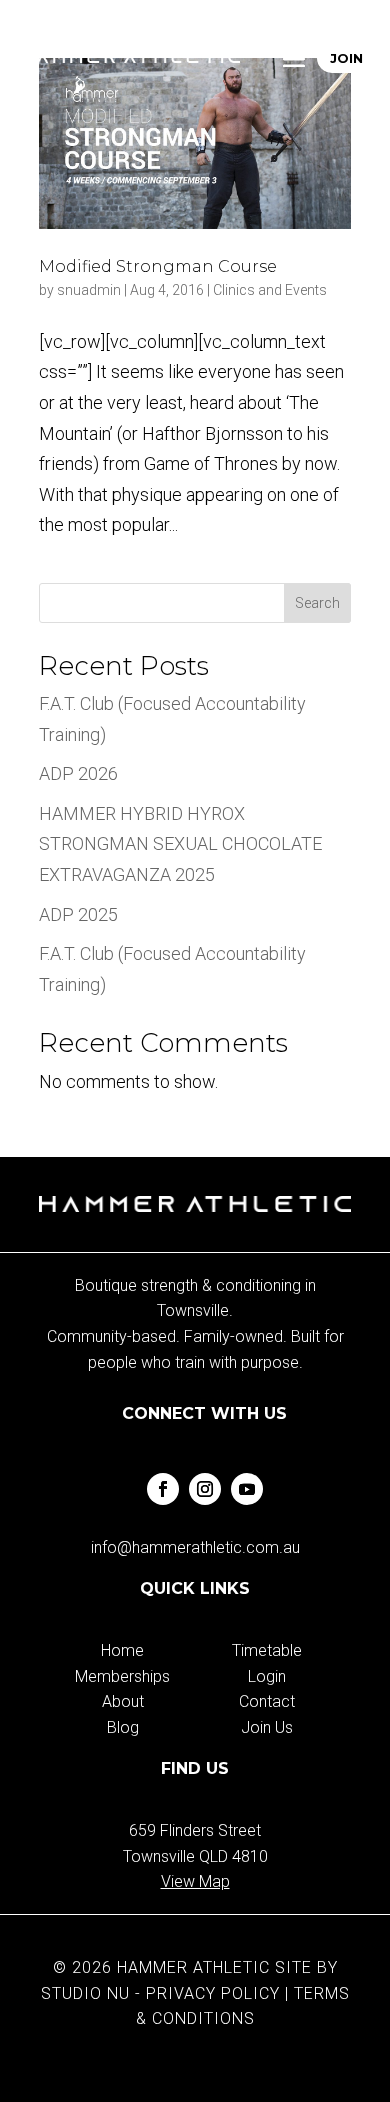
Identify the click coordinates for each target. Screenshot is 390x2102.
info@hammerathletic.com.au (195, 1547)
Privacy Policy (213, 1993)
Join (347, 58)
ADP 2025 (78, 914)
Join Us (267, 1727)
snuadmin (89, 290)
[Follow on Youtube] (247, 1489)
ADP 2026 (78, 773)
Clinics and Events (270, 290)
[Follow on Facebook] (163, 1489)
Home (122, 1650)
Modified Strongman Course (158, 266)
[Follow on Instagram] (205, 1489)
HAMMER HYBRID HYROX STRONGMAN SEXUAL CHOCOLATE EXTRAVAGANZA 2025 (180, 844)
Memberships (122, 1676)
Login (267, 1676)
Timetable (267, 1650)
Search (317, 603)
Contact (267, 1701)
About (123, 1701)
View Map (195, 1881)
